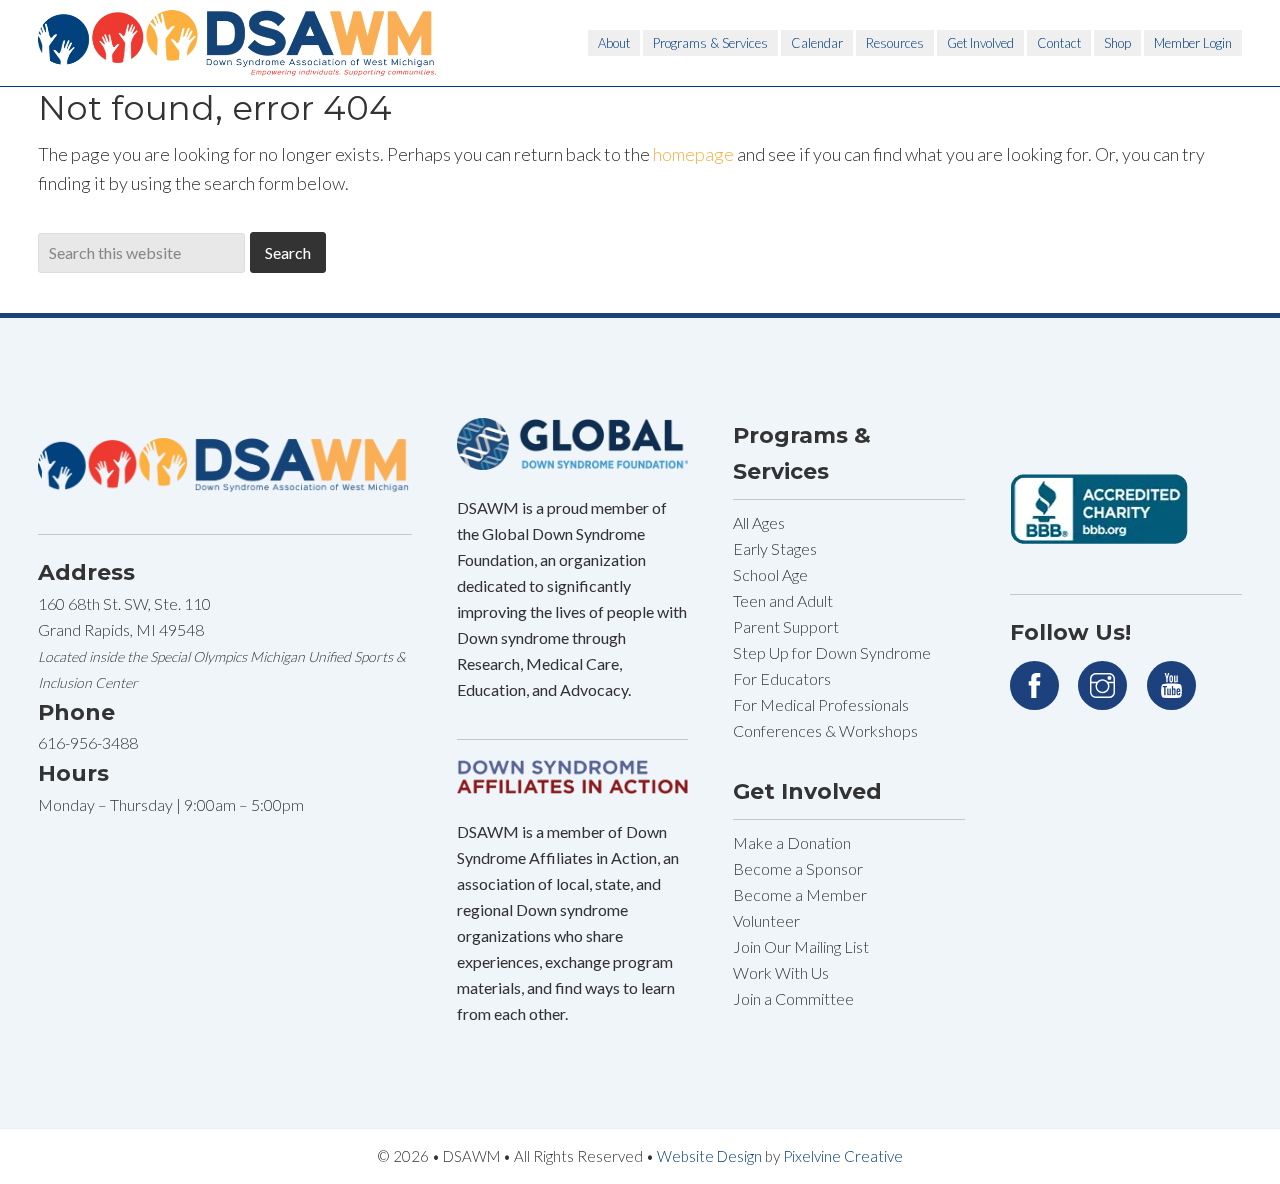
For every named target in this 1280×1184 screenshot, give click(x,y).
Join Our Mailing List (801, 946)
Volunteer (766, 920)
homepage (693, 154)
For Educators (782, 678)
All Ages (759, 522)
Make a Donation (792, 842)
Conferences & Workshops (825, 730)
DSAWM (238, 43)
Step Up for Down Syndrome (832, 652)
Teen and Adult (783, 600)
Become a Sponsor (798, 868)
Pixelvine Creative (843, 1156)
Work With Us (781, 972)
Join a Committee (793, 998)
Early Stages (775, 548)
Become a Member (800, 894)
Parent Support (786, 626)
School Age (770, 574)
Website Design (709, 1156)
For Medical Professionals (821, 704)
